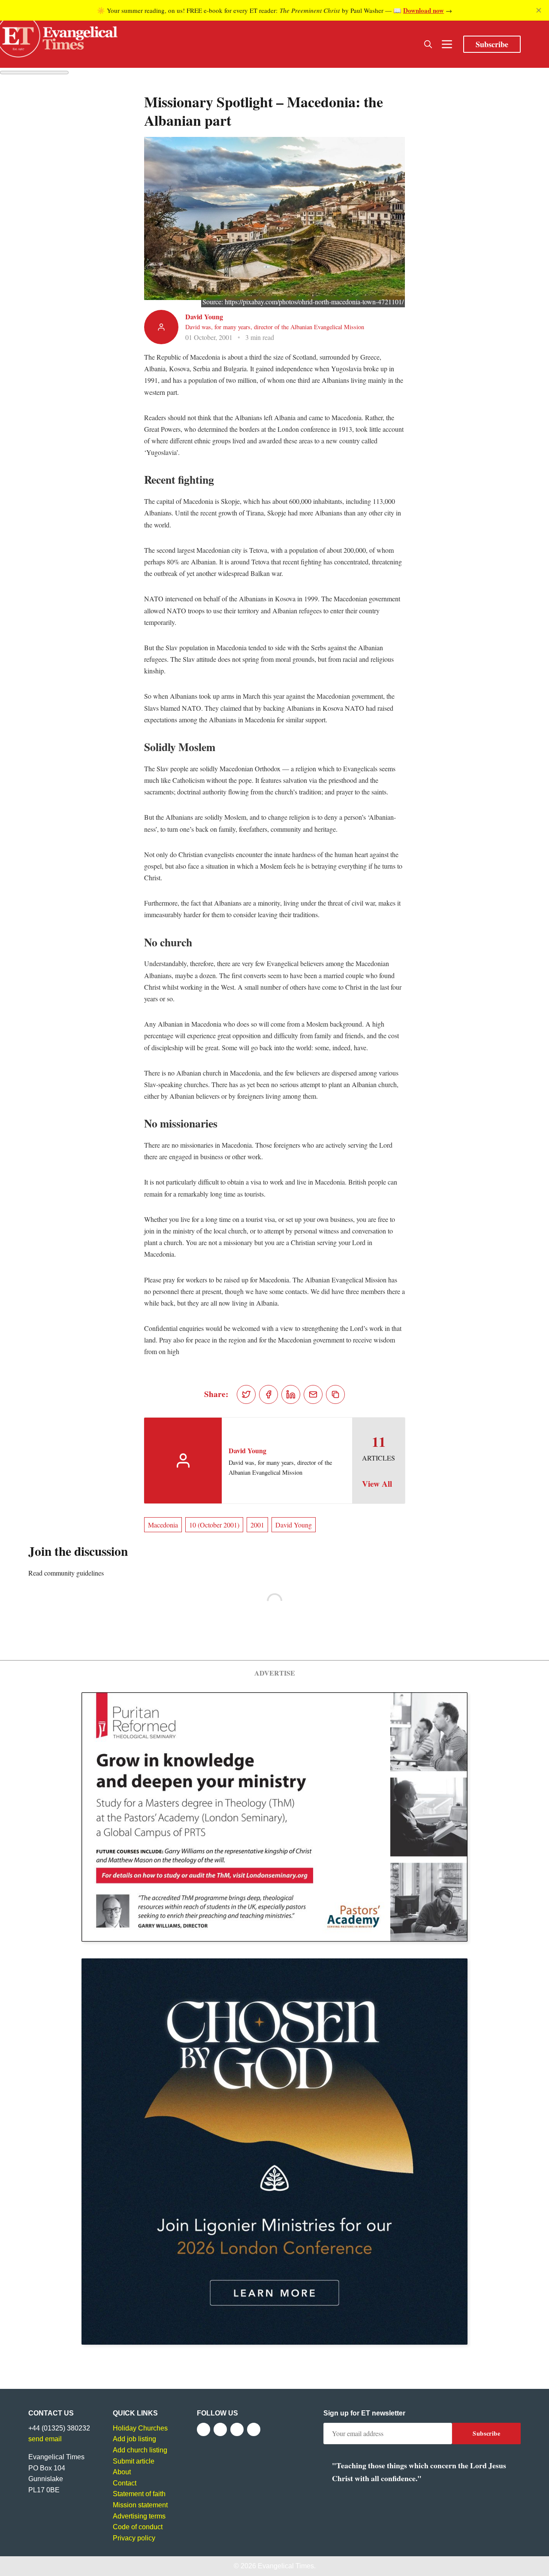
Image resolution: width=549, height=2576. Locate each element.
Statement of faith (139, 2494)
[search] (428, 44)
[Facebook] (204, 2429)
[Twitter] (220, 2429)
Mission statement (140, 2505)
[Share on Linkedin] (291, 1394)
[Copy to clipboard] (335, 1394)
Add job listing (134, 2439)
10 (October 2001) (214, 1525)
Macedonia (163, 1525)
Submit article (134, 2461)
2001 (257, 1525)
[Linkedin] (254, 2429)
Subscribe (492, 44)
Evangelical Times (286, 2566)
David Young (204, 317)
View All (377, 1484)
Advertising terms (139, 2516)
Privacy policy (134, 2538)
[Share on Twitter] (246, 1394)
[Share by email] (313, 1394)
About (122, 2472)
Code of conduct (138, 2527)
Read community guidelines (66, 1573)
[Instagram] (237, 2429)
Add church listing (140, 2450)
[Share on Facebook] (268, 1394)
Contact (125, 2483)
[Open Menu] (447, 44)
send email (45, 2439)
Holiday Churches (140, 2428)
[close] (539, 10)
